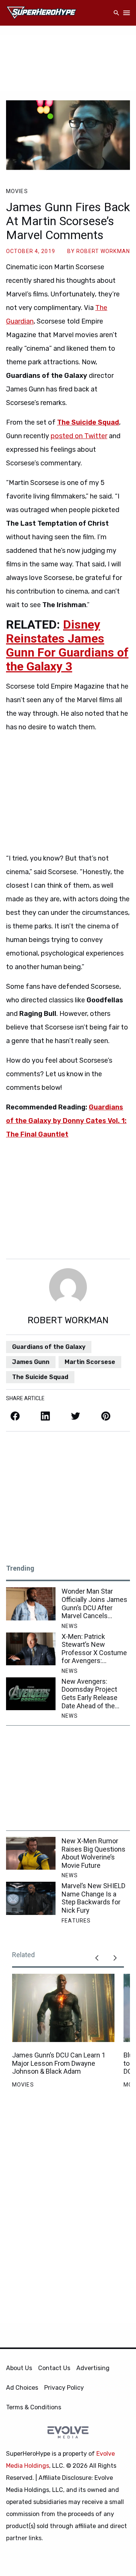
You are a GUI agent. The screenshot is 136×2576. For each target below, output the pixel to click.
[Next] (115, 1958)
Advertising (93, 2368)
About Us (19, 2368)
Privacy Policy (64, 2388)
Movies (17, 191)
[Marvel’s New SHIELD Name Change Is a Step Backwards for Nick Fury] (31, 1898)
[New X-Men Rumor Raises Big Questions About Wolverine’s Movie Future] (31, 1853)
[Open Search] (116, 13)
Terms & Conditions (34, 2407)
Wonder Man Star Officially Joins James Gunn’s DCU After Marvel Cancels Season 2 (94, 1603)
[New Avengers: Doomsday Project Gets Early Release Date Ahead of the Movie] (31, 1694)
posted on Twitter (79, 436)
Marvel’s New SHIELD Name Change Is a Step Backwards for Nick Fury (93, 1898)
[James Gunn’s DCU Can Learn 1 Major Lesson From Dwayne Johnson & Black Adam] (63, 2008)
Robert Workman (103, 251)
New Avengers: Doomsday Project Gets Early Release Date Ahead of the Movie (90, 1694)
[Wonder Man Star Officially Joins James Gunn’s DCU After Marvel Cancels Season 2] (31, 1604)
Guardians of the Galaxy (49, 1347)
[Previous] (97, 1958)
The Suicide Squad (40, 1377)
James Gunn (31, 1362)
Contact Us (54, 2368)
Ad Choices (22, 2388)
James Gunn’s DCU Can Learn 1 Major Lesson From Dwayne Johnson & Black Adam (59, 2063)
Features (76, 1921)
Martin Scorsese (90, 1362)
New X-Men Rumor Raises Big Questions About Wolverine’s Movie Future (93, 1853)
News (70, 1626)
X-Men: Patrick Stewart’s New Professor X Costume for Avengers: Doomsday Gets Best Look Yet (94, 1649)
